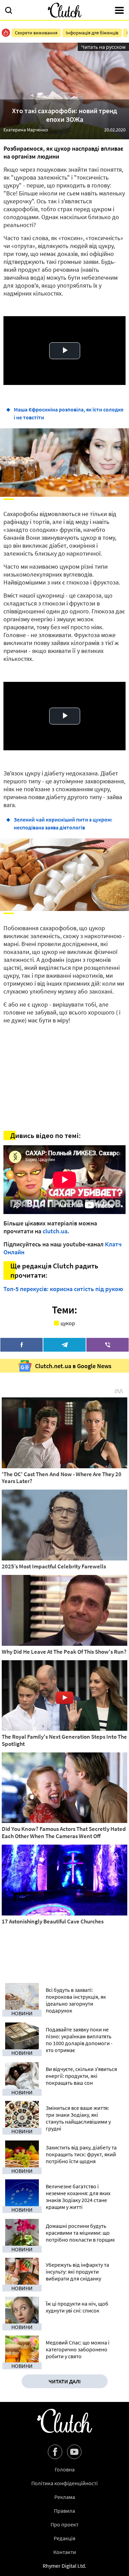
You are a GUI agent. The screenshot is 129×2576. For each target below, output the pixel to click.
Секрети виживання (36, 33)
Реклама (65, 2497)
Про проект (64, 2524)
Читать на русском (103, 47)
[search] (9, 11)
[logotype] (65, 10)
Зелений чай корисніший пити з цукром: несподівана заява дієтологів (63, 823)
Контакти (65, 2552)
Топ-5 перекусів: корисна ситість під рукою (63, 1289)
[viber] (107, 1345)
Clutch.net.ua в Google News (73, 1366)
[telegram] (64, 1345)
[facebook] (21, 1345)
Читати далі (65, 2381)
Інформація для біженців (92, 33)
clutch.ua (55, 1231)
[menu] (119, 11)
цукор (68, 1323)
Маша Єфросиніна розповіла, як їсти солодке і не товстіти (69, 413)
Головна (65, 2469)
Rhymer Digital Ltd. (64, 2566)
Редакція (64, 2538)
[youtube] (74, 2452)
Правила (64, 2511)
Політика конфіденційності (64, 2483)
